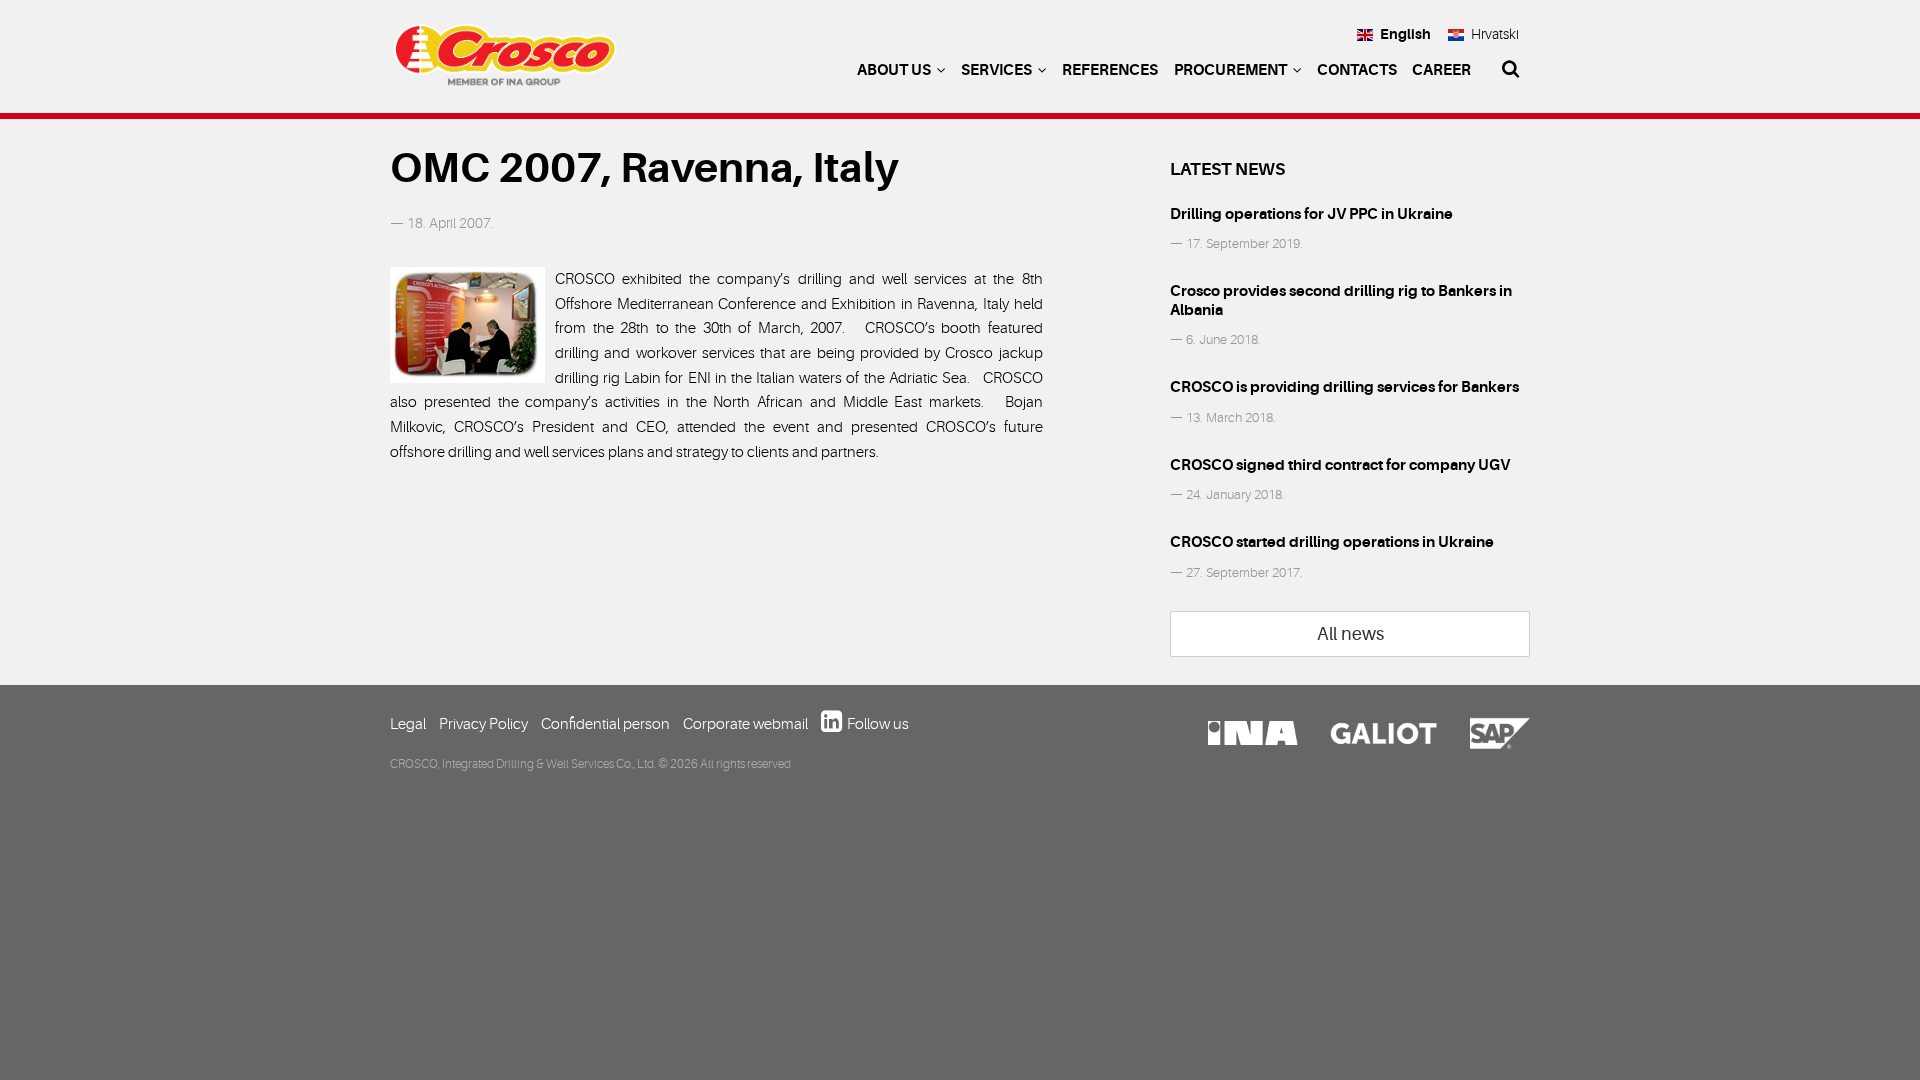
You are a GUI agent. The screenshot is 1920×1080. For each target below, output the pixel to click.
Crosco (505, 60)
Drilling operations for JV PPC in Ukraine (1311, 214)
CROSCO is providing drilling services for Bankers (1344, 387)
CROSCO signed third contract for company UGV (1340, 465)
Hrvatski (1495, 34)
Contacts (1357, 70)
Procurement (1232, 70)
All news (1350, 634)
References (1110, 70)
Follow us (878, 724)
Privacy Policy (483, 724)
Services (998, 70)
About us (895, 70)
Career (1441, 70)
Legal (408, 724)
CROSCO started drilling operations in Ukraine (1332, 542)
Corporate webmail (745, 724)
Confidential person (605, 724)
